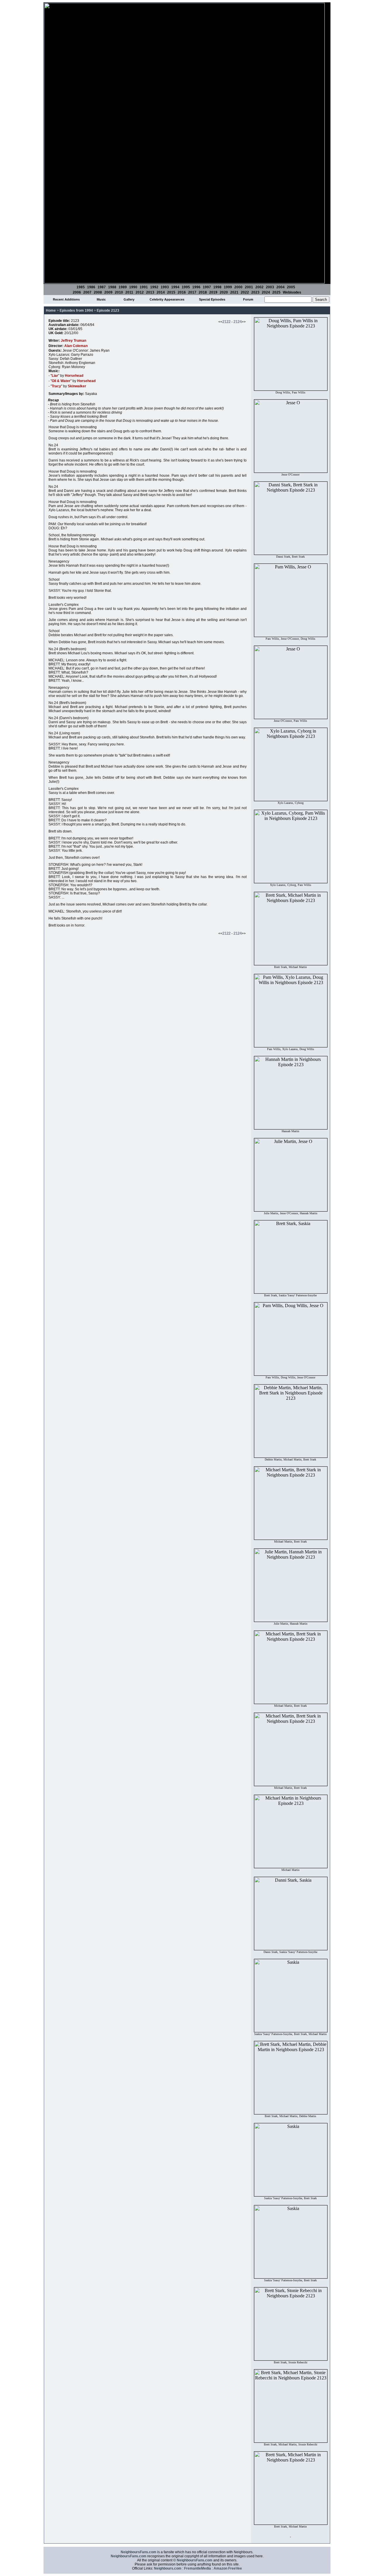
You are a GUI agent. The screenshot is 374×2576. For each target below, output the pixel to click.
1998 (217, 287)
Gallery (129, 299)
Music (101, 299)
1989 (123, 287)
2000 (238, 287)
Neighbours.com (168, 2568)
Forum (248, 299)
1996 (196, 287)
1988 (112, 287)
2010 (119, 292)
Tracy (56, 386)
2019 (213, 292)
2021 (234, 292)
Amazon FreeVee (228, 2568)
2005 (291, 287)
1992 (154, 287)
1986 (91, 287)
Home (51, 310)
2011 (129, 292)
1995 (186, 287)
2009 (108, 292)
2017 (192, 292)
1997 (207, 287)
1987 (102, 287)
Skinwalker (77, 386)
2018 (203, 292)
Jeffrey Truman (73, 341)
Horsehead (74, 376)
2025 (276, 292)
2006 (77, 292)
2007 (87, 292)
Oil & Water (61, 381)
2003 (270, 287)
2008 (98, 292)
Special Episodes (212, 299)
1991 (144, 287)
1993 (165, 287)
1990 (133, 287)
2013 (150, 292)
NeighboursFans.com (138, 2552)
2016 (182, 292)
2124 (238, 322)
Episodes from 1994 (76, 310)
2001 (249, 287)
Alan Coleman (76, 346)
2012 (140, 292)
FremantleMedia (198, 2568)
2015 (171, 292)
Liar (55, 376)
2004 (280, 287)
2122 (226, 322)
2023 (255, 292)
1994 (175, 287)
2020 (224, 292)
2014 (161, 292)
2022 (245, 292)
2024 (266, 292)
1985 (81, 287)
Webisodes (292, 292)
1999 (228, 287)
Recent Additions (66, 299)
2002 (259, 287)
